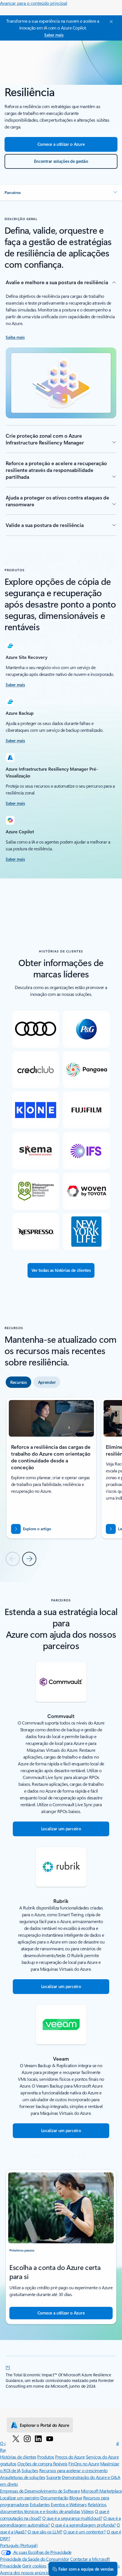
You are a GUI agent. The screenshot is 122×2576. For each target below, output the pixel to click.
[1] (8, 2367)
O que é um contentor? (84, 2532)
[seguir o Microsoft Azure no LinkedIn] (38, 2438)
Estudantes (40, 2504)
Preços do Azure (70, 2457)
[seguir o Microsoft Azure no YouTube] (50, 2438)
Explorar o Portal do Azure (44, 2425)
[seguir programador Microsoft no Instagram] (27, 2438)
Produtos (46, 2457)
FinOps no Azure (84, 2464)
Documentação (54, 2498)
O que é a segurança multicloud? (72, 2518)
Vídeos (87, 2511)
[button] (61, 193)
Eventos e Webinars (69, 2504)
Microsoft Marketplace (101, 2491)
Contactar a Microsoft (90, 2559)
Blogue (76, 2498)
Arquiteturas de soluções (23, 2477)
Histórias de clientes (18, 2457)
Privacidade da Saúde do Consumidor (35, 2559)
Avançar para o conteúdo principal (34, 3)
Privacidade (11, 2566)
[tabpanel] (61, 1481)
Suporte (54, 2477)
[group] (51, 1468)
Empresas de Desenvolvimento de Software (40, 2491)
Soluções (30, 2470)
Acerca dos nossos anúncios (26, 2572)
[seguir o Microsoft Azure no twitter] (16, 2438)
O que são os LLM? (45, 2532)
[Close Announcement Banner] (110, 22)
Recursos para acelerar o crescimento (73, 2470)
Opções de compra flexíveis (42, 2464)
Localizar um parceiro (20, 2498)
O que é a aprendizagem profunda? (83, 2525)
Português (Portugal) (19, 2545)
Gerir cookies (34, 2566)
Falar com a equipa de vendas (86, 2569)
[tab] (18, 1382)
